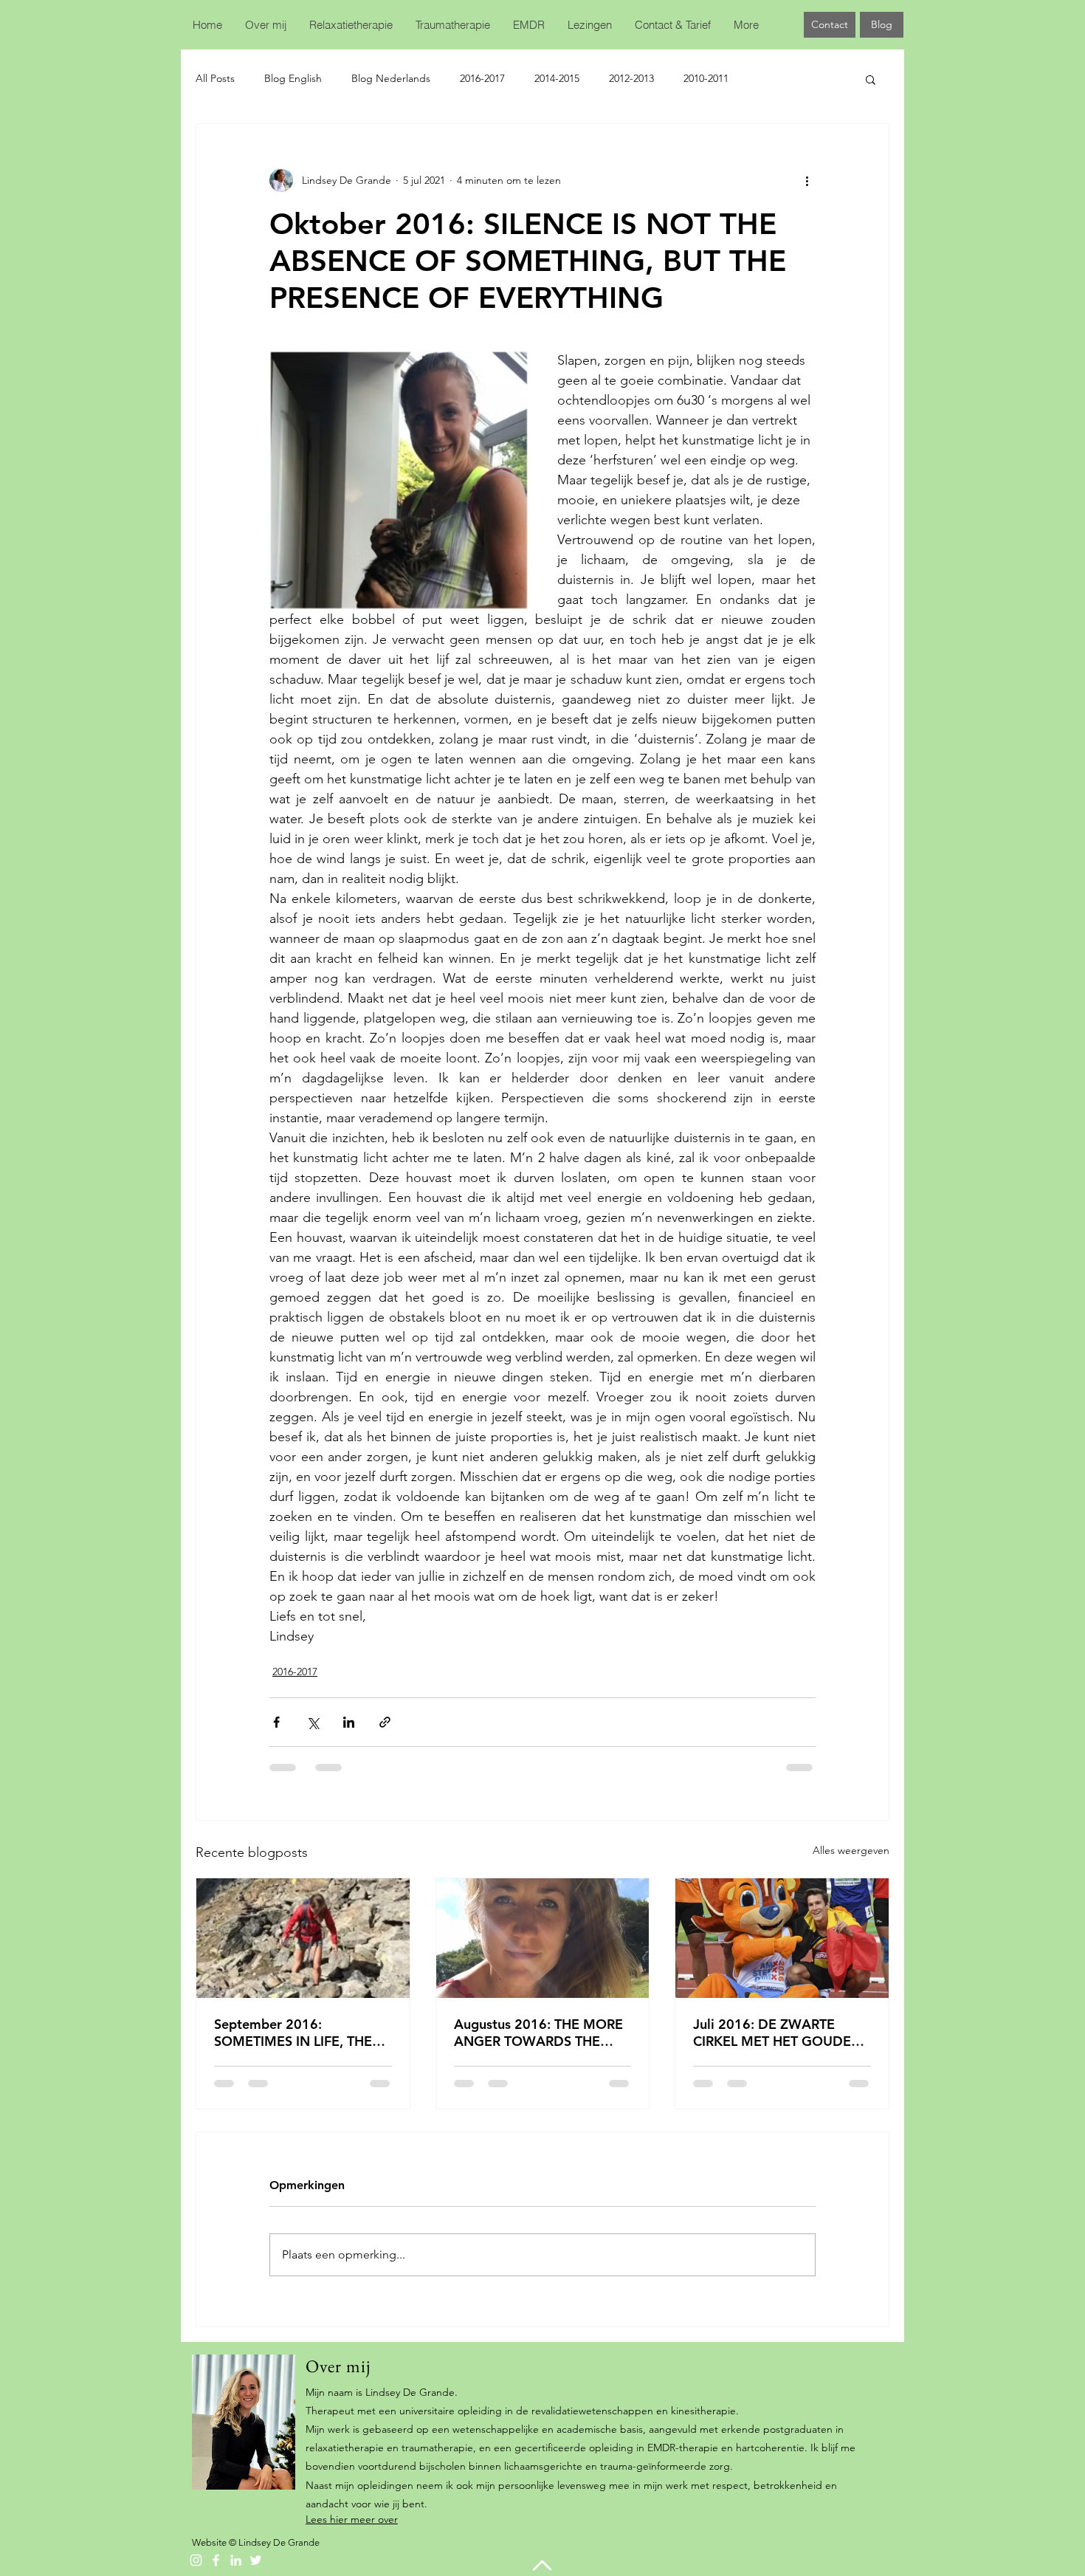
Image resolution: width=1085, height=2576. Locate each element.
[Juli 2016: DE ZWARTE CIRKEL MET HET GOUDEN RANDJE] (782, 1938)
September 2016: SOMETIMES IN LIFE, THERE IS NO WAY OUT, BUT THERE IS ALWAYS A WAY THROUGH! (301, 2033)
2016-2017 (482, 78)
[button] (871, 79)
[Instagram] (196, 2560)
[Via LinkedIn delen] (349, 1722)
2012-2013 (631, 78)
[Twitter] (256, 2560)
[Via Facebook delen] (276, 1722)
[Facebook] (216, 2560)
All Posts (215, 78)
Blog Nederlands (391, 78)
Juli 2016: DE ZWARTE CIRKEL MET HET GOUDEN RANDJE (777, 2033)
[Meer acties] (807, 180)
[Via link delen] (385, 1722)
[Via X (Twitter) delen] (313, 1722)
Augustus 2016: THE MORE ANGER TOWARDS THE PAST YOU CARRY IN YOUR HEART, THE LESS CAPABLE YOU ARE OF (539, 2033)
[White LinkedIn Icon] (236, 2560)
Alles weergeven (851, 1850)
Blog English (293, 78)
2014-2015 (557, 78)
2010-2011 (706, 78)
